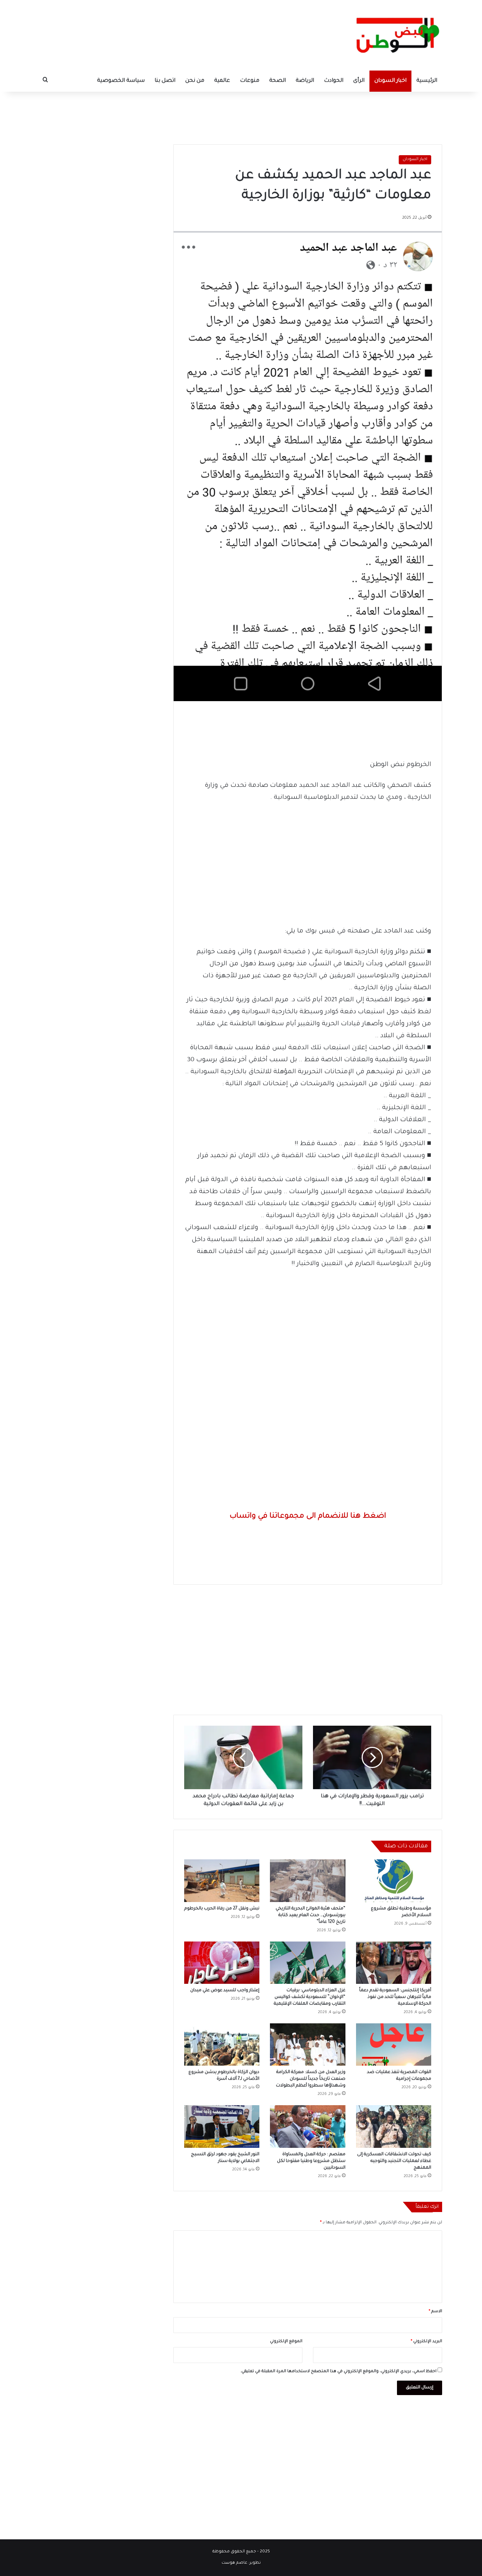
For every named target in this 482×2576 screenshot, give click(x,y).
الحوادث (334, 81)
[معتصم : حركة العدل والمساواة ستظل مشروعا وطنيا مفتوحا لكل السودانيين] (308, 2126)
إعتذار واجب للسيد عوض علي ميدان (225, 1991)
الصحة (278, 81)
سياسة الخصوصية (121, 81)
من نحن (195, 81)
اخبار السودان (390, 81)
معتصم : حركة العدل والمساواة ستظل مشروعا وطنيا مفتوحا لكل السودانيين (311, 2161)
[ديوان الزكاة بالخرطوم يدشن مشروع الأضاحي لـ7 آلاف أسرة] (222, 2045)
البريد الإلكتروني (426, 2342)
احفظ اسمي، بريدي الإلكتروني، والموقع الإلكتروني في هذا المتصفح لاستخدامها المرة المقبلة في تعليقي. (338, 2372)
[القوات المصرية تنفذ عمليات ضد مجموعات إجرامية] (394, 2045)
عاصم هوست (234, 2563)
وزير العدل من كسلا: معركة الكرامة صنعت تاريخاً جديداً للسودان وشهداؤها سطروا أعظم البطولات (311, 2079)
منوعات (250, 81)
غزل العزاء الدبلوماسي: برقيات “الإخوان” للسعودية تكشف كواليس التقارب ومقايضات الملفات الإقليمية (310, 1997)
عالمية (222, 81)
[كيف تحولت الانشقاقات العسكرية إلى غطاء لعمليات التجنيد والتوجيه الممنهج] (394, 2126)
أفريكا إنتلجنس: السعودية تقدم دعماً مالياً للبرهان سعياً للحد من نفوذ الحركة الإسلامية (395, 1997)
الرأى (359, 81)
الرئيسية (427, 81)
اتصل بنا (165, 81)
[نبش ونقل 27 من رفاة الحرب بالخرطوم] (222, 1881)
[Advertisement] (241, 115)
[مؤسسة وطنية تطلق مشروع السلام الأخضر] (394, 1881)
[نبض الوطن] (393, 35)
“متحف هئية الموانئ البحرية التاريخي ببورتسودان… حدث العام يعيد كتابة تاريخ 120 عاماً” (311, 1915)
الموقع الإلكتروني (286, 2342)
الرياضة (305, 81)
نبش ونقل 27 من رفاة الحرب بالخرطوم (222, 1909)
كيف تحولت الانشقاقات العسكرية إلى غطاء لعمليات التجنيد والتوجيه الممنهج (394, 2161)
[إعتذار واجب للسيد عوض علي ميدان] (222, 1963)
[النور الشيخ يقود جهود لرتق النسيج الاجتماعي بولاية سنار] (222, 2126)
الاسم (435, 2312)
